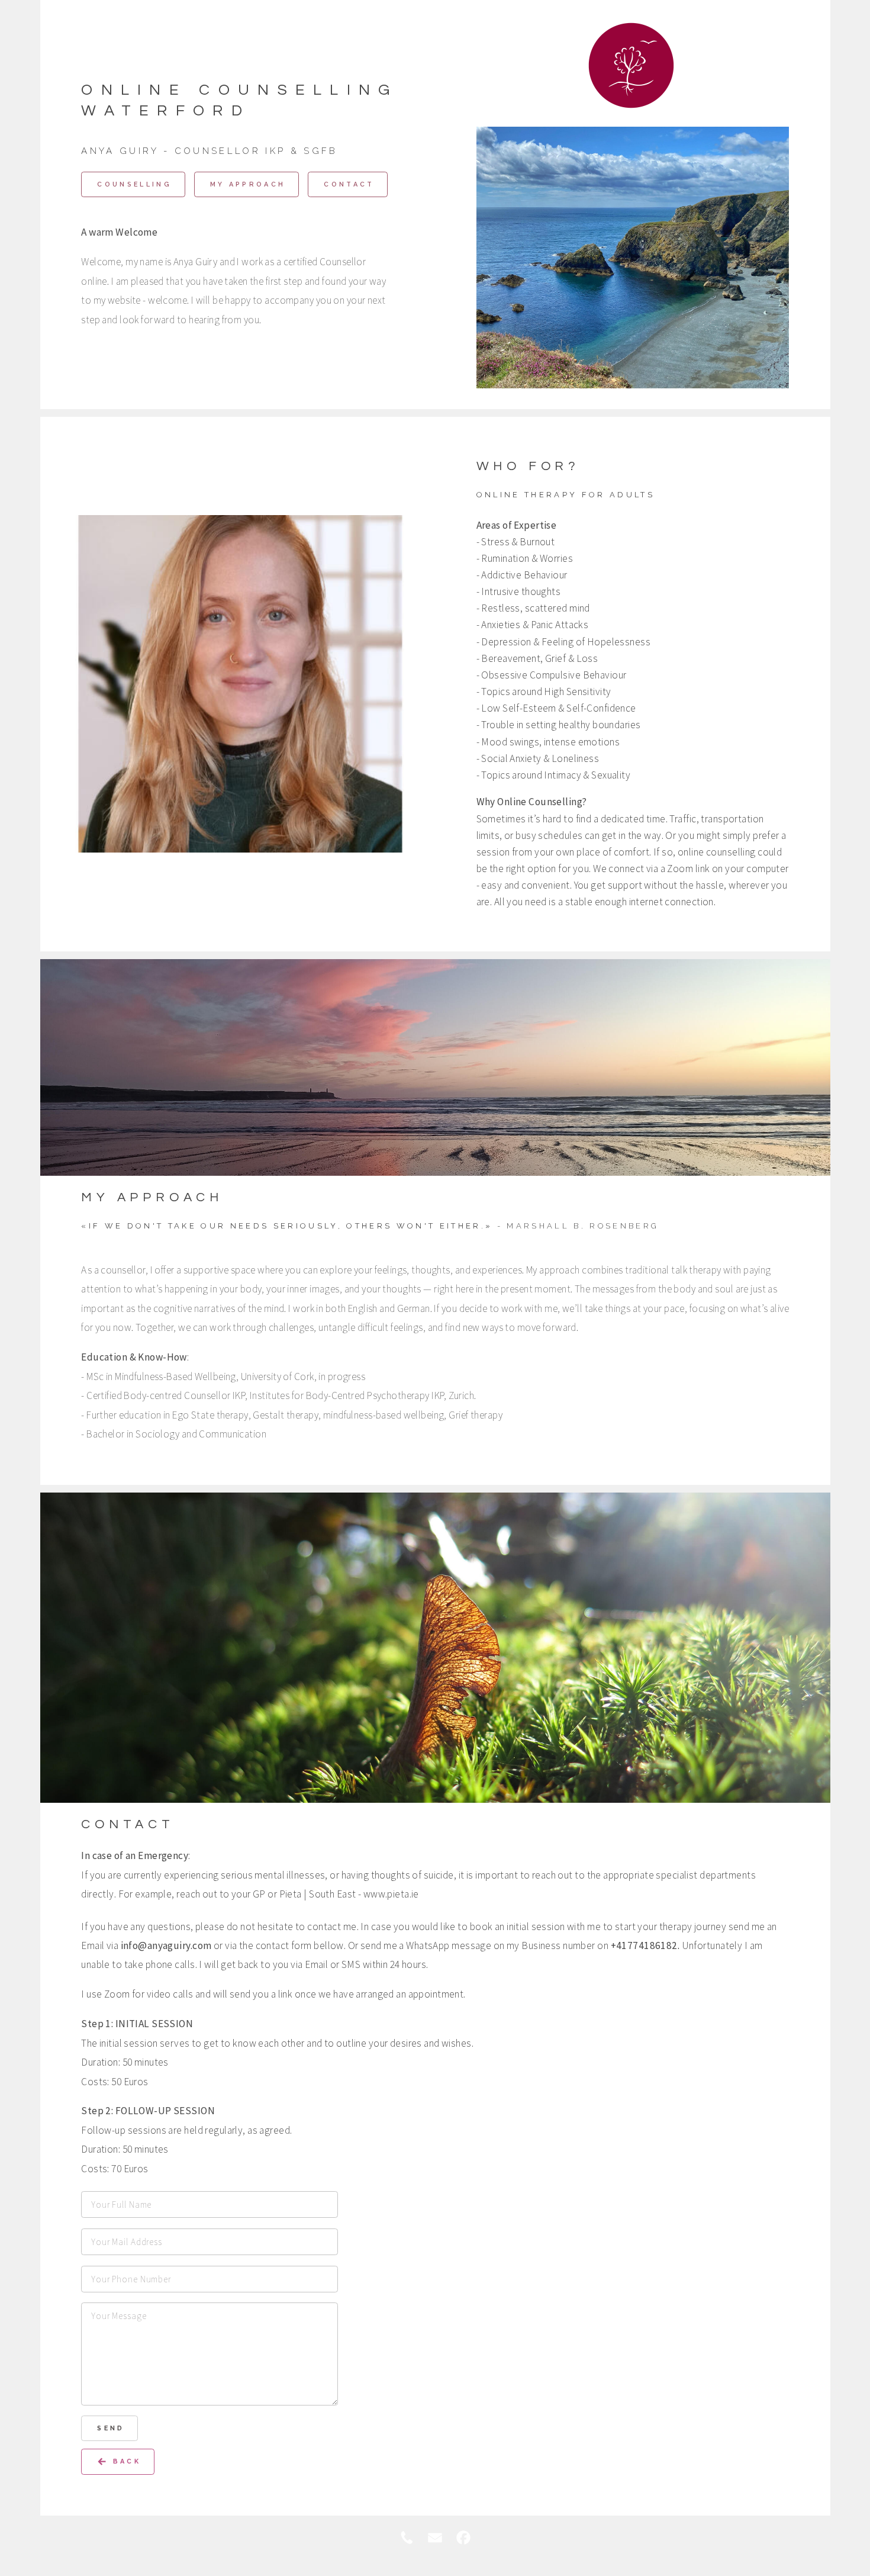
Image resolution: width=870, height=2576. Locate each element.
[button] (117, 2461)
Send (111, 2428)
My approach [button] (248, 184)
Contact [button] (349, 184)
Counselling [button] (134, 184)
